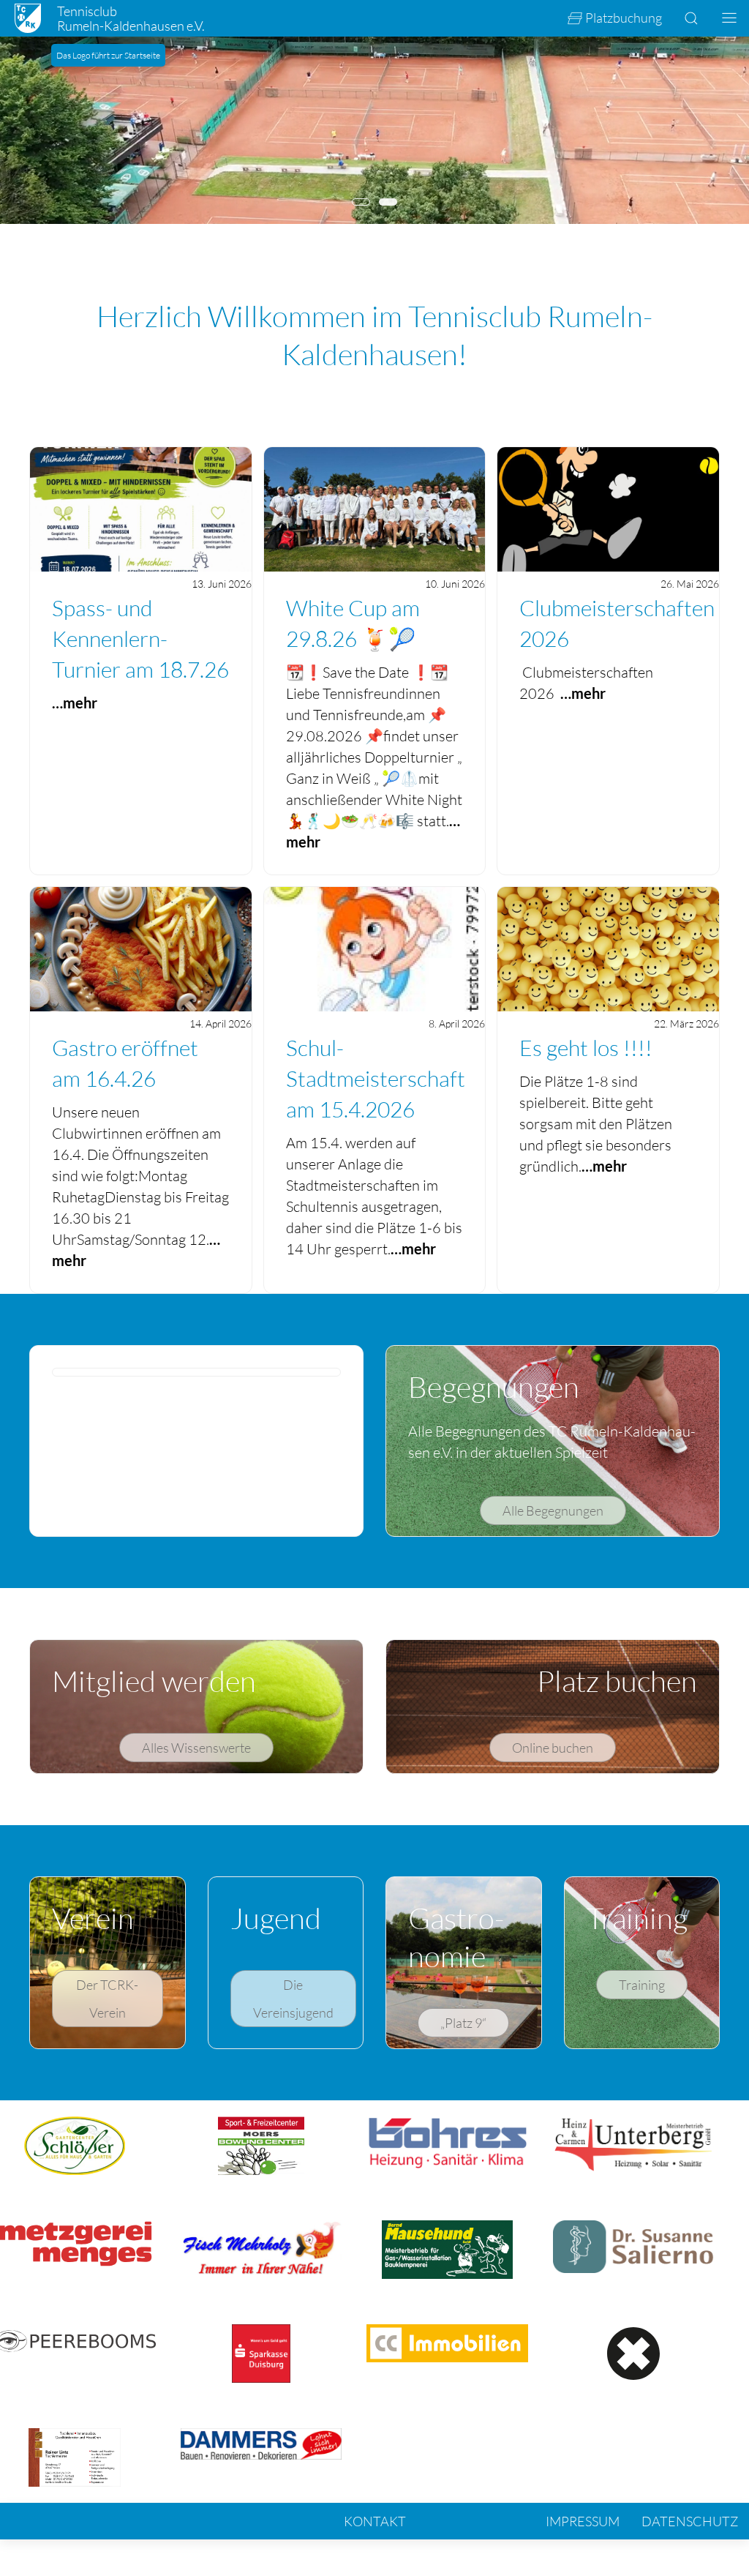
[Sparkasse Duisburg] (261, 2352)
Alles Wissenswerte (196, 1748)
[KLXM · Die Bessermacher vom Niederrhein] (633, 2352)
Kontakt (375, 2521)
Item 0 (370, 203)
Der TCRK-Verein (107, 1999)
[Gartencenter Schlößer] (75, 2144)
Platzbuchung (624, 18)
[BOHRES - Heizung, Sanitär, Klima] (447, 2142)
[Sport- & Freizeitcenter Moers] (261, 2144)
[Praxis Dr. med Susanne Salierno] (634, 2245)
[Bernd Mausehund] (448, 2248)
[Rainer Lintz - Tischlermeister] (75, 2456)
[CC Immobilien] (447, 2341)
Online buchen (553, 1748)
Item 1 (397, 203)
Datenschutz (690, 2521)
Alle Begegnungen (553, 1510)
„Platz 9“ (463, 2023)
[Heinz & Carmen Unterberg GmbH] (634, 2142)
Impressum (583, 2521)
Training (642, 1985)
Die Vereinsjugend (293, 1999)
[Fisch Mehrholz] (261, 2246)
